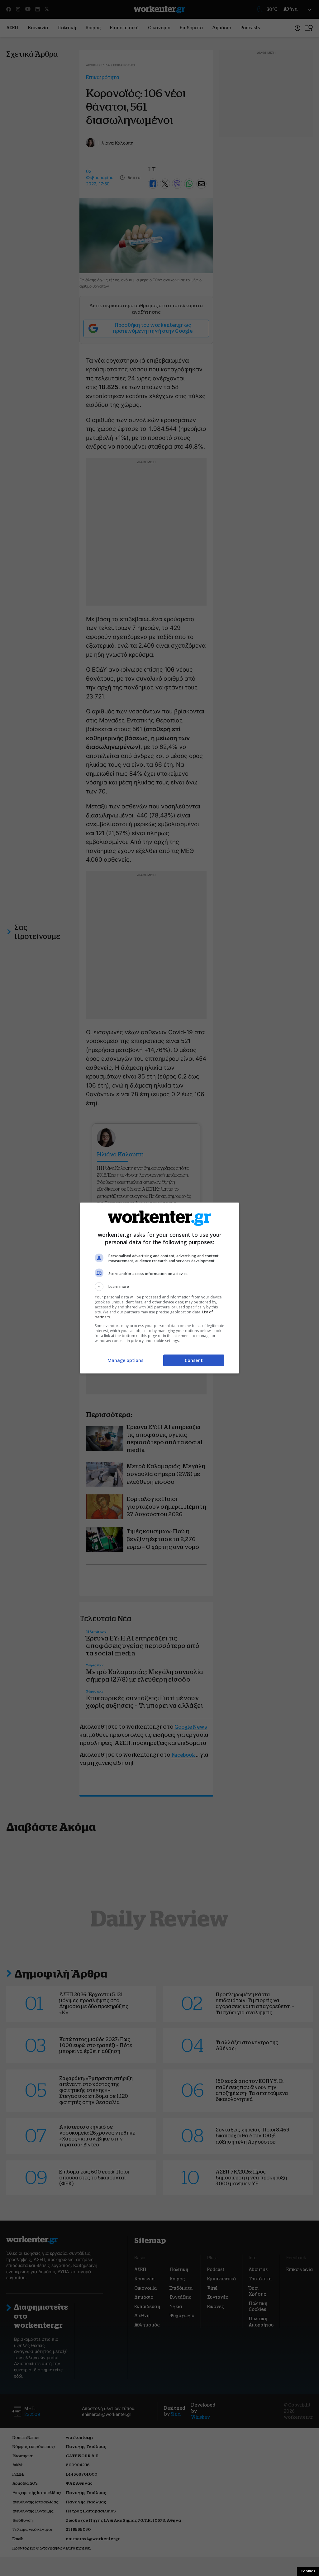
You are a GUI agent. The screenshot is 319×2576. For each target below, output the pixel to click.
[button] (159, 1287)
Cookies (308, 2571)
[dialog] (159, 1288)
